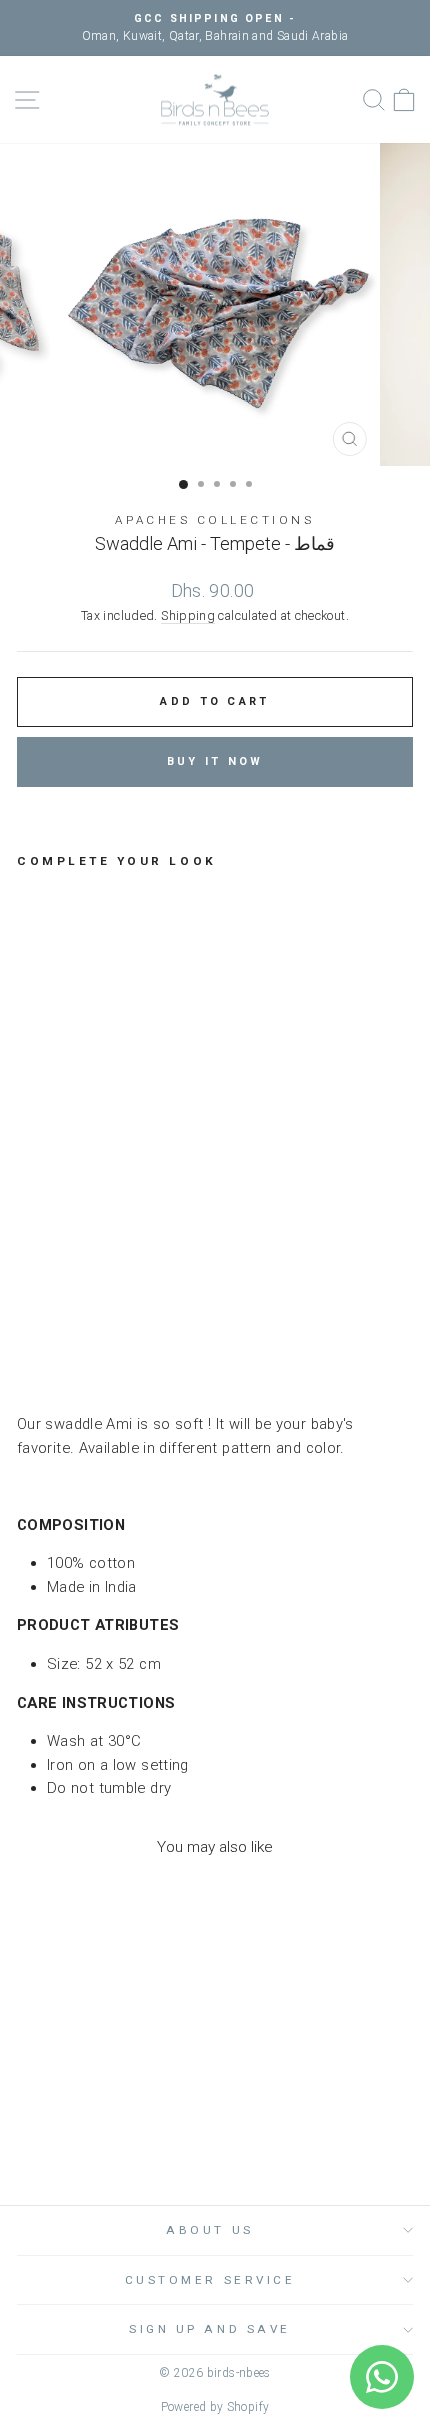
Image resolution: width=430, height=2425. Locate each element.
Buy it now (215, 761)
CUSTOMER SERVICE (210, 2280)
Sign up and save (210, 2329)
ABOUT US (209, 2230)
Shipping (188, 615)
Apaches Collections (214, 520)
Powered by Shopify (215, 2407)
